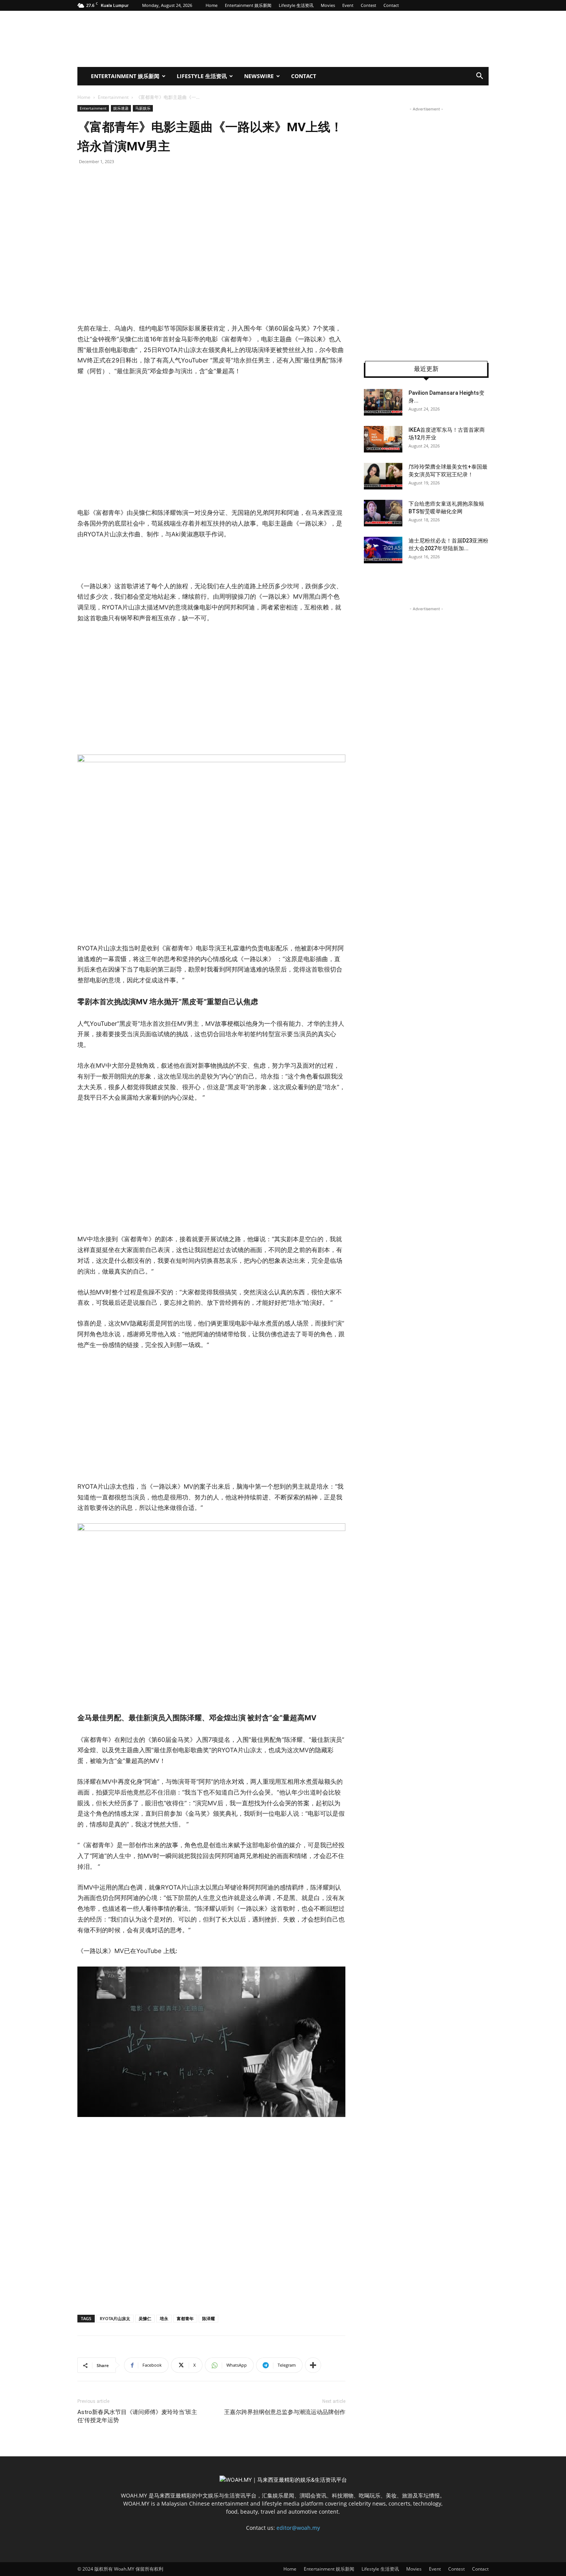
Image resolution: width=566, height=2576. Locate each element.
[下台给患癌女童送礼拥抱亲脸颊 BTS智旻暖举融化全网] (383, 513)
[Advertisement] (211, 442)
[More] (313, 2365)
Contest (368, 5)
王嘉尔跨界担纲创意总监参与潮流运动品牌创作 (285, 2412)
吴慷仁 (145, 2318)
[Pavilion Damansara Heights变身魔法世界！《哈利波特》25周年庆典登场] (383, 402)
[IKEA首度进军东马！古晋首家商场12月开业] (383, 439)
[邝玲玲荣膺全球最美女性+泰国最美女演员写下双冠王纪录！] (383, 476)
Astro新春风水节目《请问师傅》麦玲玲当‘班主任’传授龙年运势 (137, 2416)
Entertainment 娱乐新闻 (248, 5)
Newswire (259, 76)
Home (212, 5)
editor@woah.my (298, 2528)
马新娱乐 (143, 108)
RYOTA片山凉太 (115, 2318)
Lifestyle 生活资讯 (296, 5)
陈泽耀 (208, 2318)
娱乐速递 (121, 108)
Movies (328, 5)
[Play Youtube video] (211, 2042)
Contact (391, 5)
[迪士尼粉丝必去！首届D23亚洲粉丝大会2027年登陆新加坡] (383, 550)
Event (348, 5)
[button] (479, 77)
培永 (164, 2318)
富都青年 (185, 2318)
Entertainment (113, 97)
